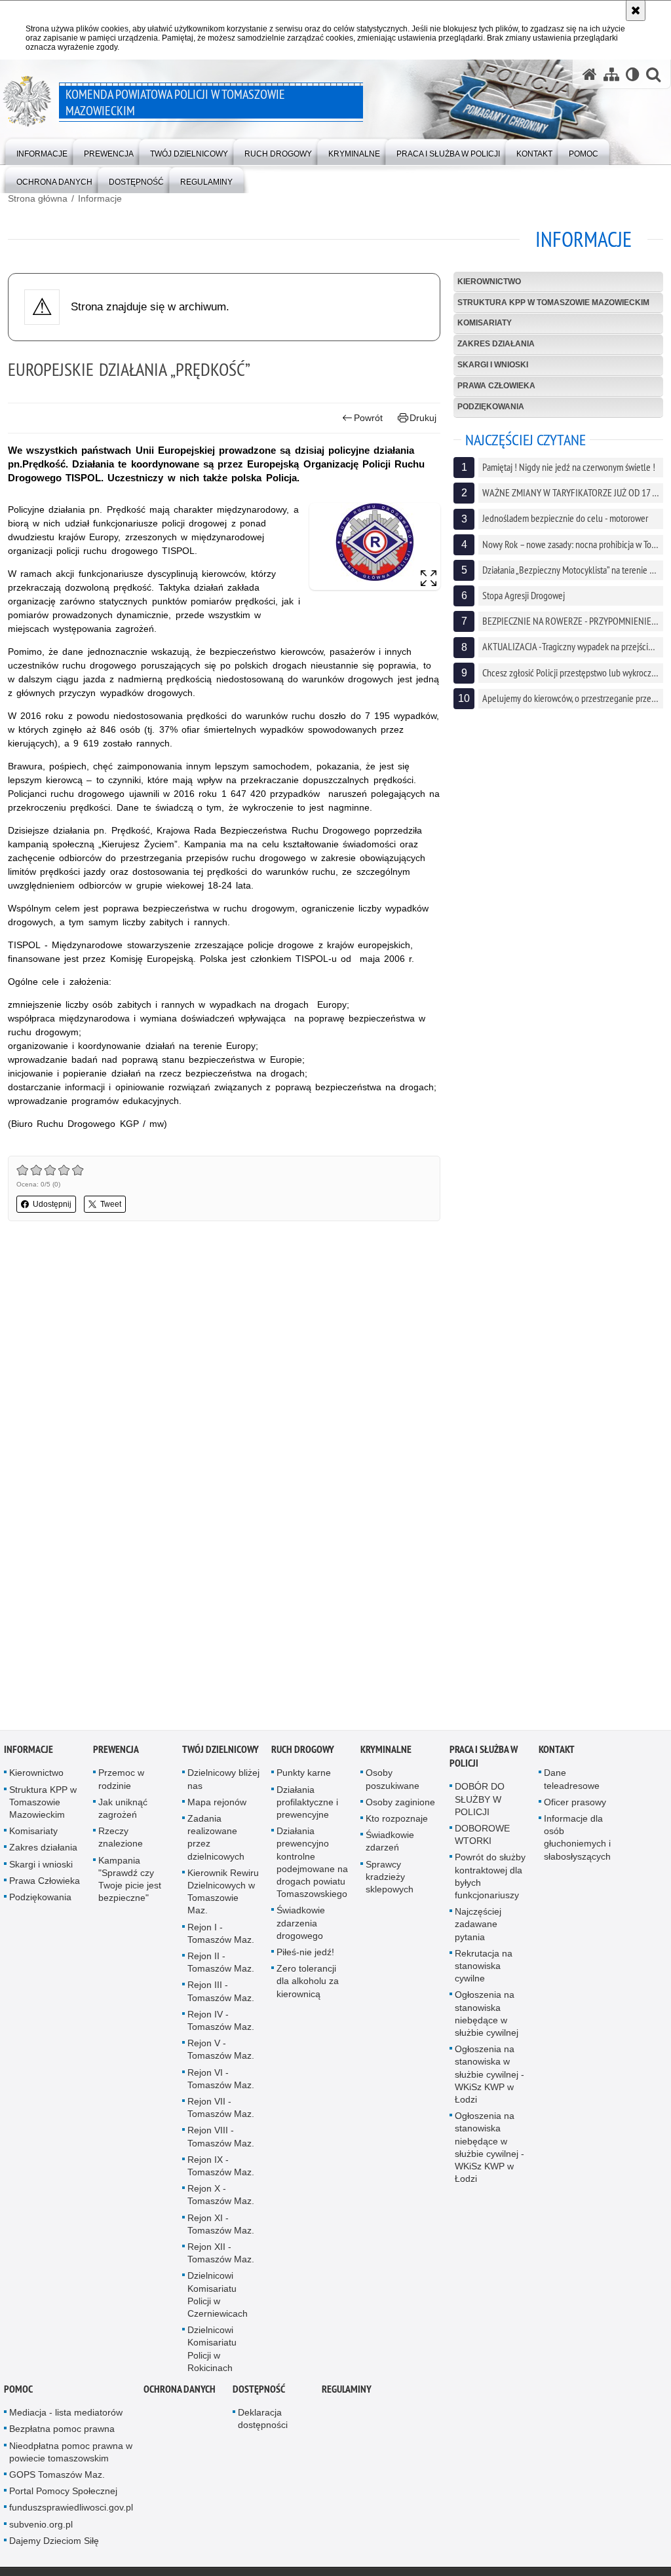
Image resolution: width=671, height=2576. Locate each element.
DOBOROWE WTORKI (482, 1835)
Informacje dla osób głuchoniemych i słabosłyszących (577, 1838)
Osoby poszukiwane (393, 1779)
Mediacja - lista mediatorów (66, 2413)
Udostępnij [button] (52, 1204)
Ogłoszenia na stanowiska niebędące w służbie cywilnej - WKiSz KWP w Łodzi (489, 2148)
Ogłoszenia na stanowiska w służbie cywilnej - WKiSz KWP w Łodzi (489, 2075)
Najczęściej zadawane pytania (478, 1924)
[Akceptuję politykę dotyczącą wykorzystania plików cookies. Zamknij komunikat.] (636, 10)
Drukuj (423, 418)
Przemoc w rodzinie (121, 1779)
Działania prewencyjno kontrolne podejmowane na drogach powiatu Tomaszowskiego (312, 1863)
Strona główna (38, 198)
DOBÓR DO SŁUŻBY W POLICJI (480, 1799)
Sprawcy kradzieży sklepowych (390, 1877)
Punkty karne (304, 1773)
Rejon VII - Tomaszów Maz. (221, 2108)
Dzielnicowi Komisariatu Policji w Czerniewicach (218, 2296)
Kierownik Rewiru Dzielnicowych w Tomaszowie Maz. (223, 1892)
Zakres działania (496, 344)
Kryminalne (386, 1750)
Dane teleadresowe (572, 1779)
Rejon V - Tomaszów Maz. (221, 2050)
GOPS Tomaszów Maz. (57, 2475)
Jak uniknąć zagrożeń (123, 1809)
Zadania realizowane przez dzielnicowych (216, 1838)
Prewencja (116, 1750)
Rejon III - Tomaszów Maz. (221, 1992)
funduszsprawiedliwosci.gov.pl (71, 2508)
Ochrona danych (180, 2390)
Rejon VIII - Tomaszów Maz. (221, 2137)
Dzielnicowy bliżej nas (223, 1779)
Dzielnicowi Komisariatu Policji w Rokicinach (212, 2349)
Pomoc (18, 2390)
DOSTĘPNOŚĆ (259, 2390)
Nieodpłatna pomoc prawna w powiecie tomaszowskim (71, 2453)
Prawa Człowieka (496, 386)
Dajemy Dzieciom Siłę (54, 2541)
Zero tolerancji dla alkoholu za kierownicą (308, 1981)
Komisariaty (485, 323)
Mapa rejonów (217, 1803)
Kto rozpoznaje (397, 1819)
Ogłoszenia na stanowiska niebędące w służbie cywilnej (487, 2014)
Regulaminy (347, 2390)
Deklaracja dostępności (263, 2419)
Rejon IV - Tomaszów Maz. (221, 2021)
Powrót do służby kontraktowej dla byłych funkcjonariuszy (490, 1877)
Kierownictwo (489, 282)
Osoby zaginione (400, 1803)
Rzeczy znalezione (121, 1838)
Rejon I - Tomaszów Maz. (221, 1934)
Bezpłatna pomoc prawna (62, 2429)
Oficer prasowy (575, 1803)
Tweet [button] (111, 1204)
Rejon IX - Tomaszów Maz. (221, 2166)
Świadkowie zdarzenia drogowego (301, 1923)
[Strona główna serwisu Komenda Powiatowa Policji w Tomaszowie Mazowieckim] (590, 74)
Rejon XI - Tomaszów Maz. (221, 2225)
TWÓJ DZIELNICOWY (220, 1750)
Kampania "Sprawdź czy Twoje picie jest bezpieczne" (130, 1880)
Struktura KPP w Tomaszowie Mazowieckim (553, 303)
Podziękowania (491, 407)
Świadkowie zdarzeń (390, 1842)
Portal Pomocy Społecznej (63, 2492)
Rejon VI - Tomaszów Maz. (221, 2079)
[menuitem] (42, 151)
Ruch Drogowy (303, 1750)
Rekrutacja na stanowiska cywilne (484, 1966)
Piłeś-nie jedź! (305, 1953)
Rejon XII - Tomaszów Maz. (221, 2254)
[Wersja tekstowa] (633, 74)
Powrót (368, 418)
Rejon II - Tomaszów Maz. (221, 1963)
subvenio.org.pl (41, 2525)
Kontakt (557, 1750)
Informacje (100, 198)
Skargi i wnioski (493, 365)
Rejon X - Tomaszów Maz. (221, 2195)
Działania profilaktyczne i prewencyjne (307, 1803)
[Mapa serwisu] (611, 74)
